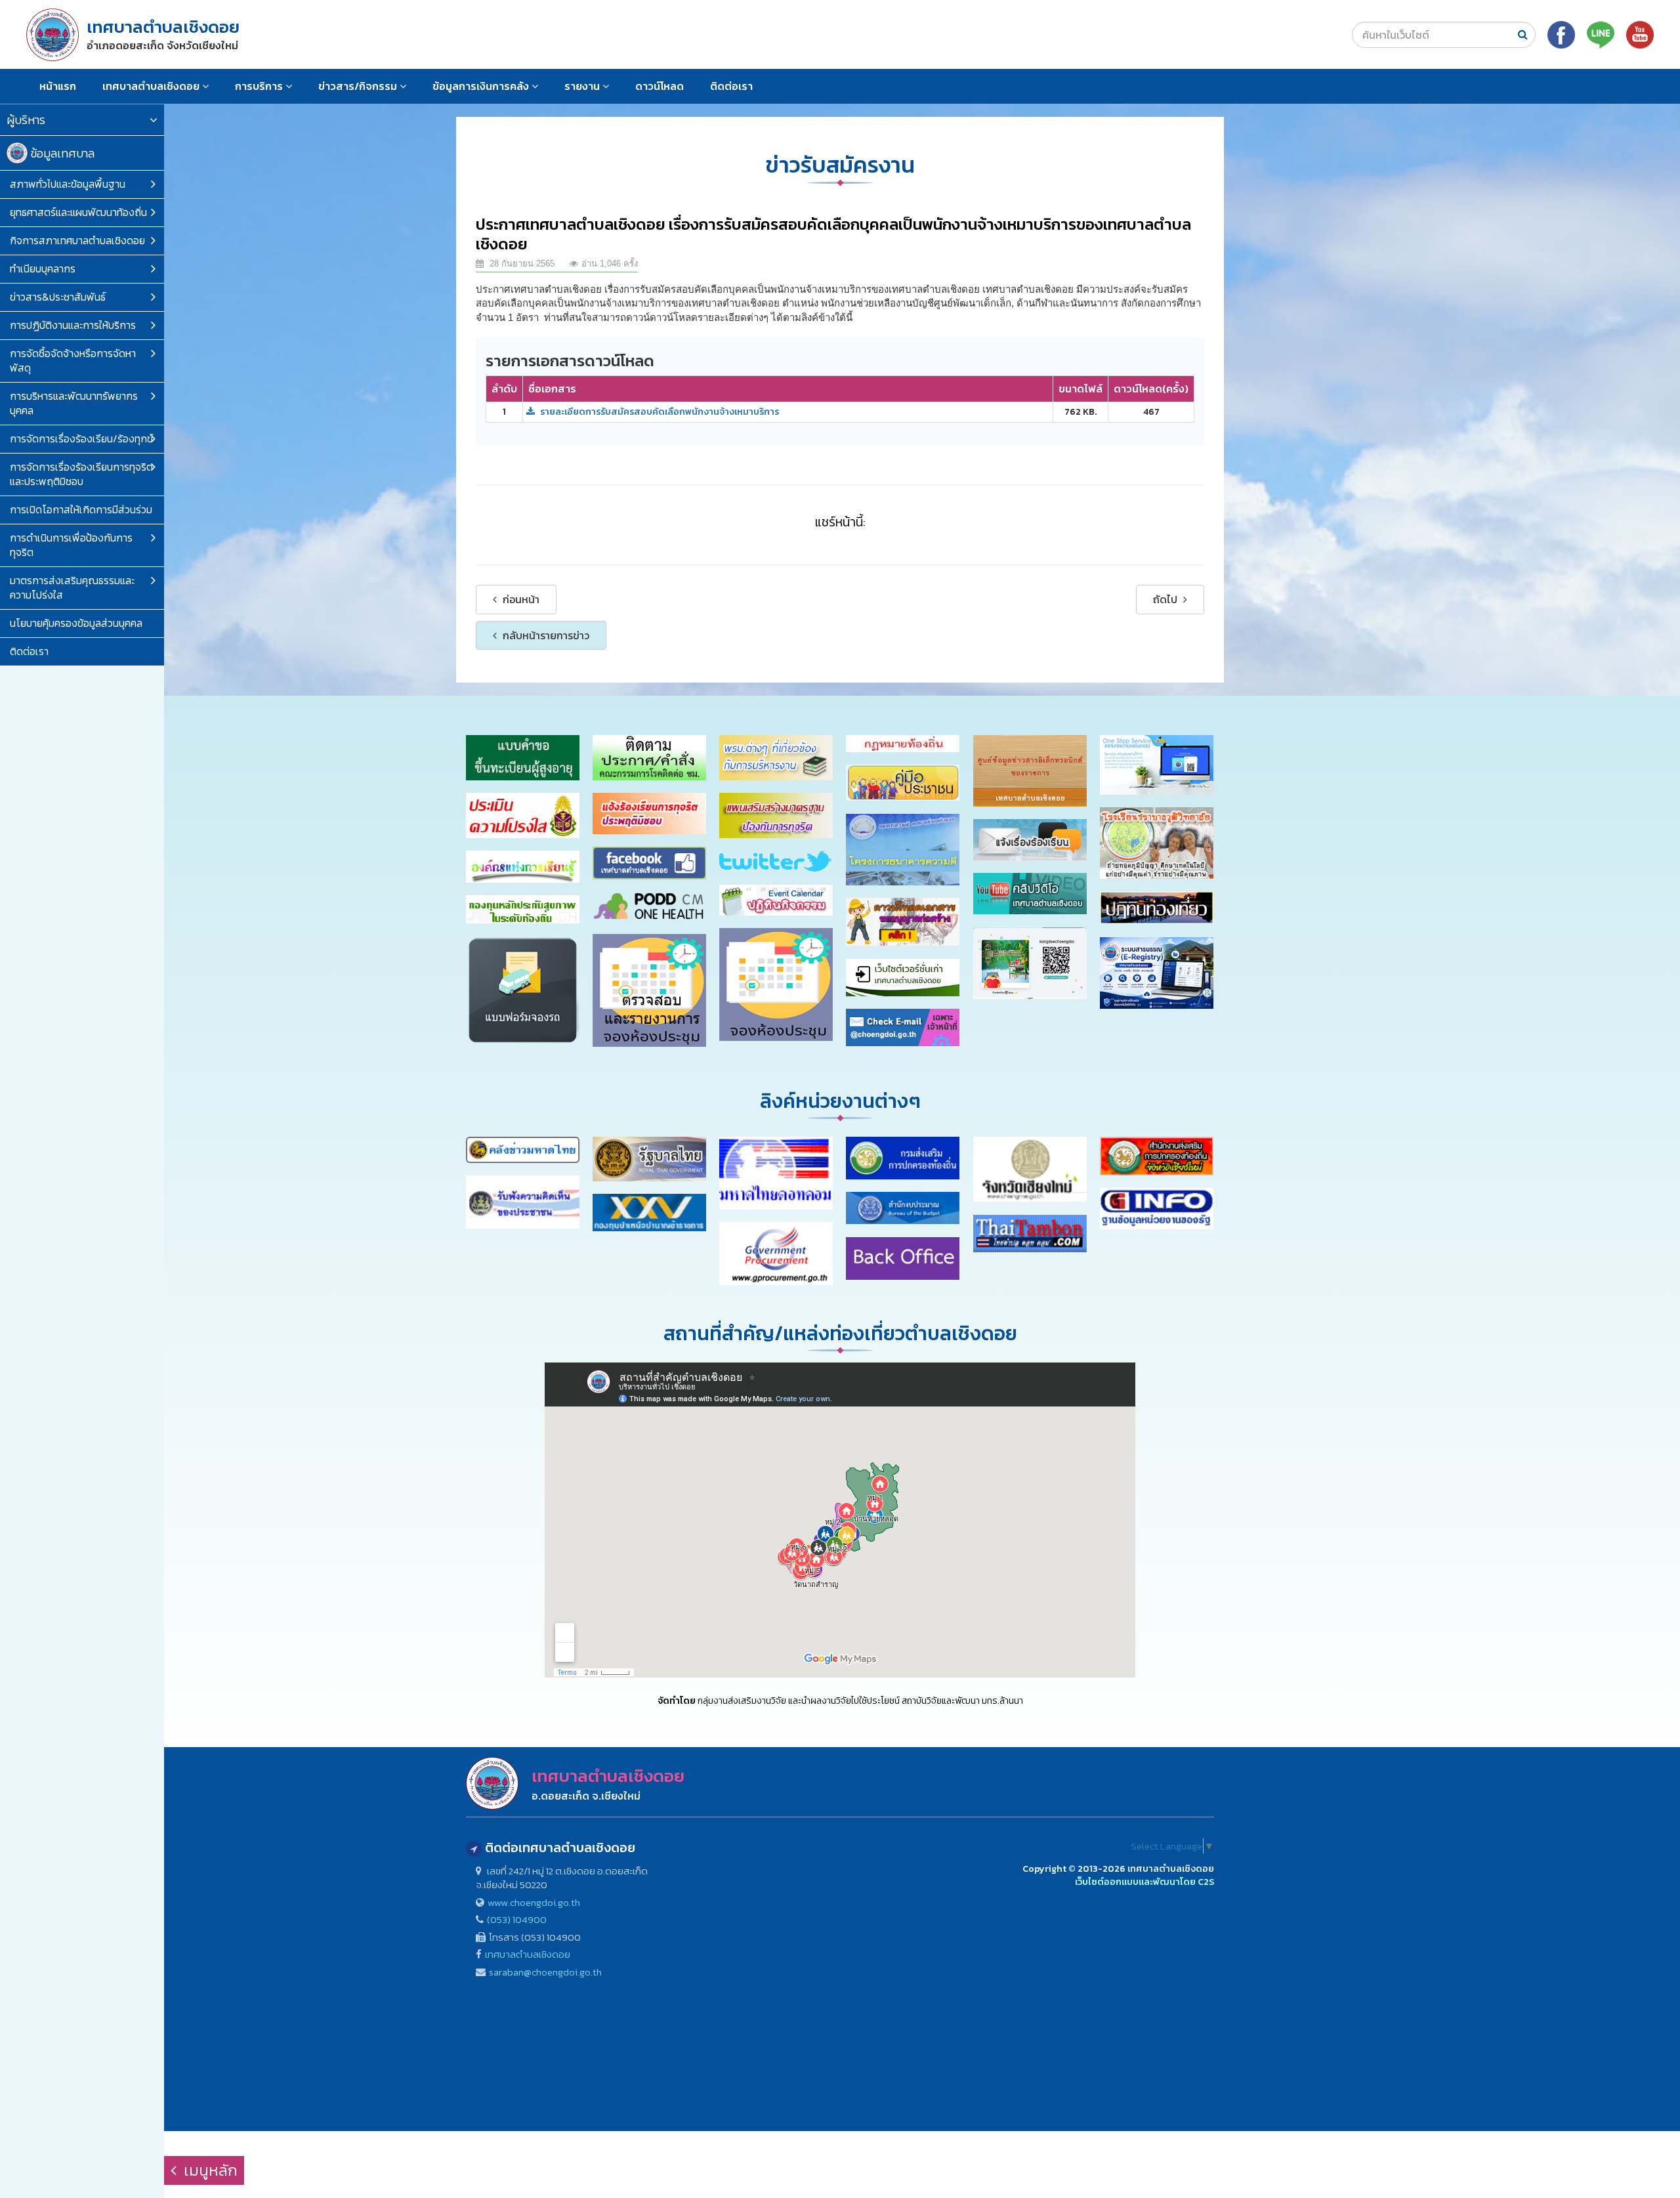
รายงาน (583, 86)
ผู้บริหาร (26, 120)
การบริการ (260, 86)
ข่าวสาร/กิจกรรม (359, 86)
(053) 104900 (517, 1919)
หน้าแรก (58, 86)
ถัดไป (1166, 599)
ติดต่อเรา (731, 86)
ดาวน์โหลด (660, 86)
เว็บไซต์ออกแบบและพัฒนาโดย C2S (1144, 1882)
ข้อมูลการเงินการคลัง (482, 86)
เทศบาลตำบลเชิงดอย (152, 86)
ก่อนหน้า (520, 599)
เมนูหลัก (209, 2170)
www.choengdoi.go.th (534, 1902)
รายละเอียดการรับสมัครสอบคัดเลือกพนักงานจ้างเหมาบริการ (659, 412)
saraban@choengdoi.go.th (545, 1972)
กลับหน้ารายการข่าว (545, 635)
